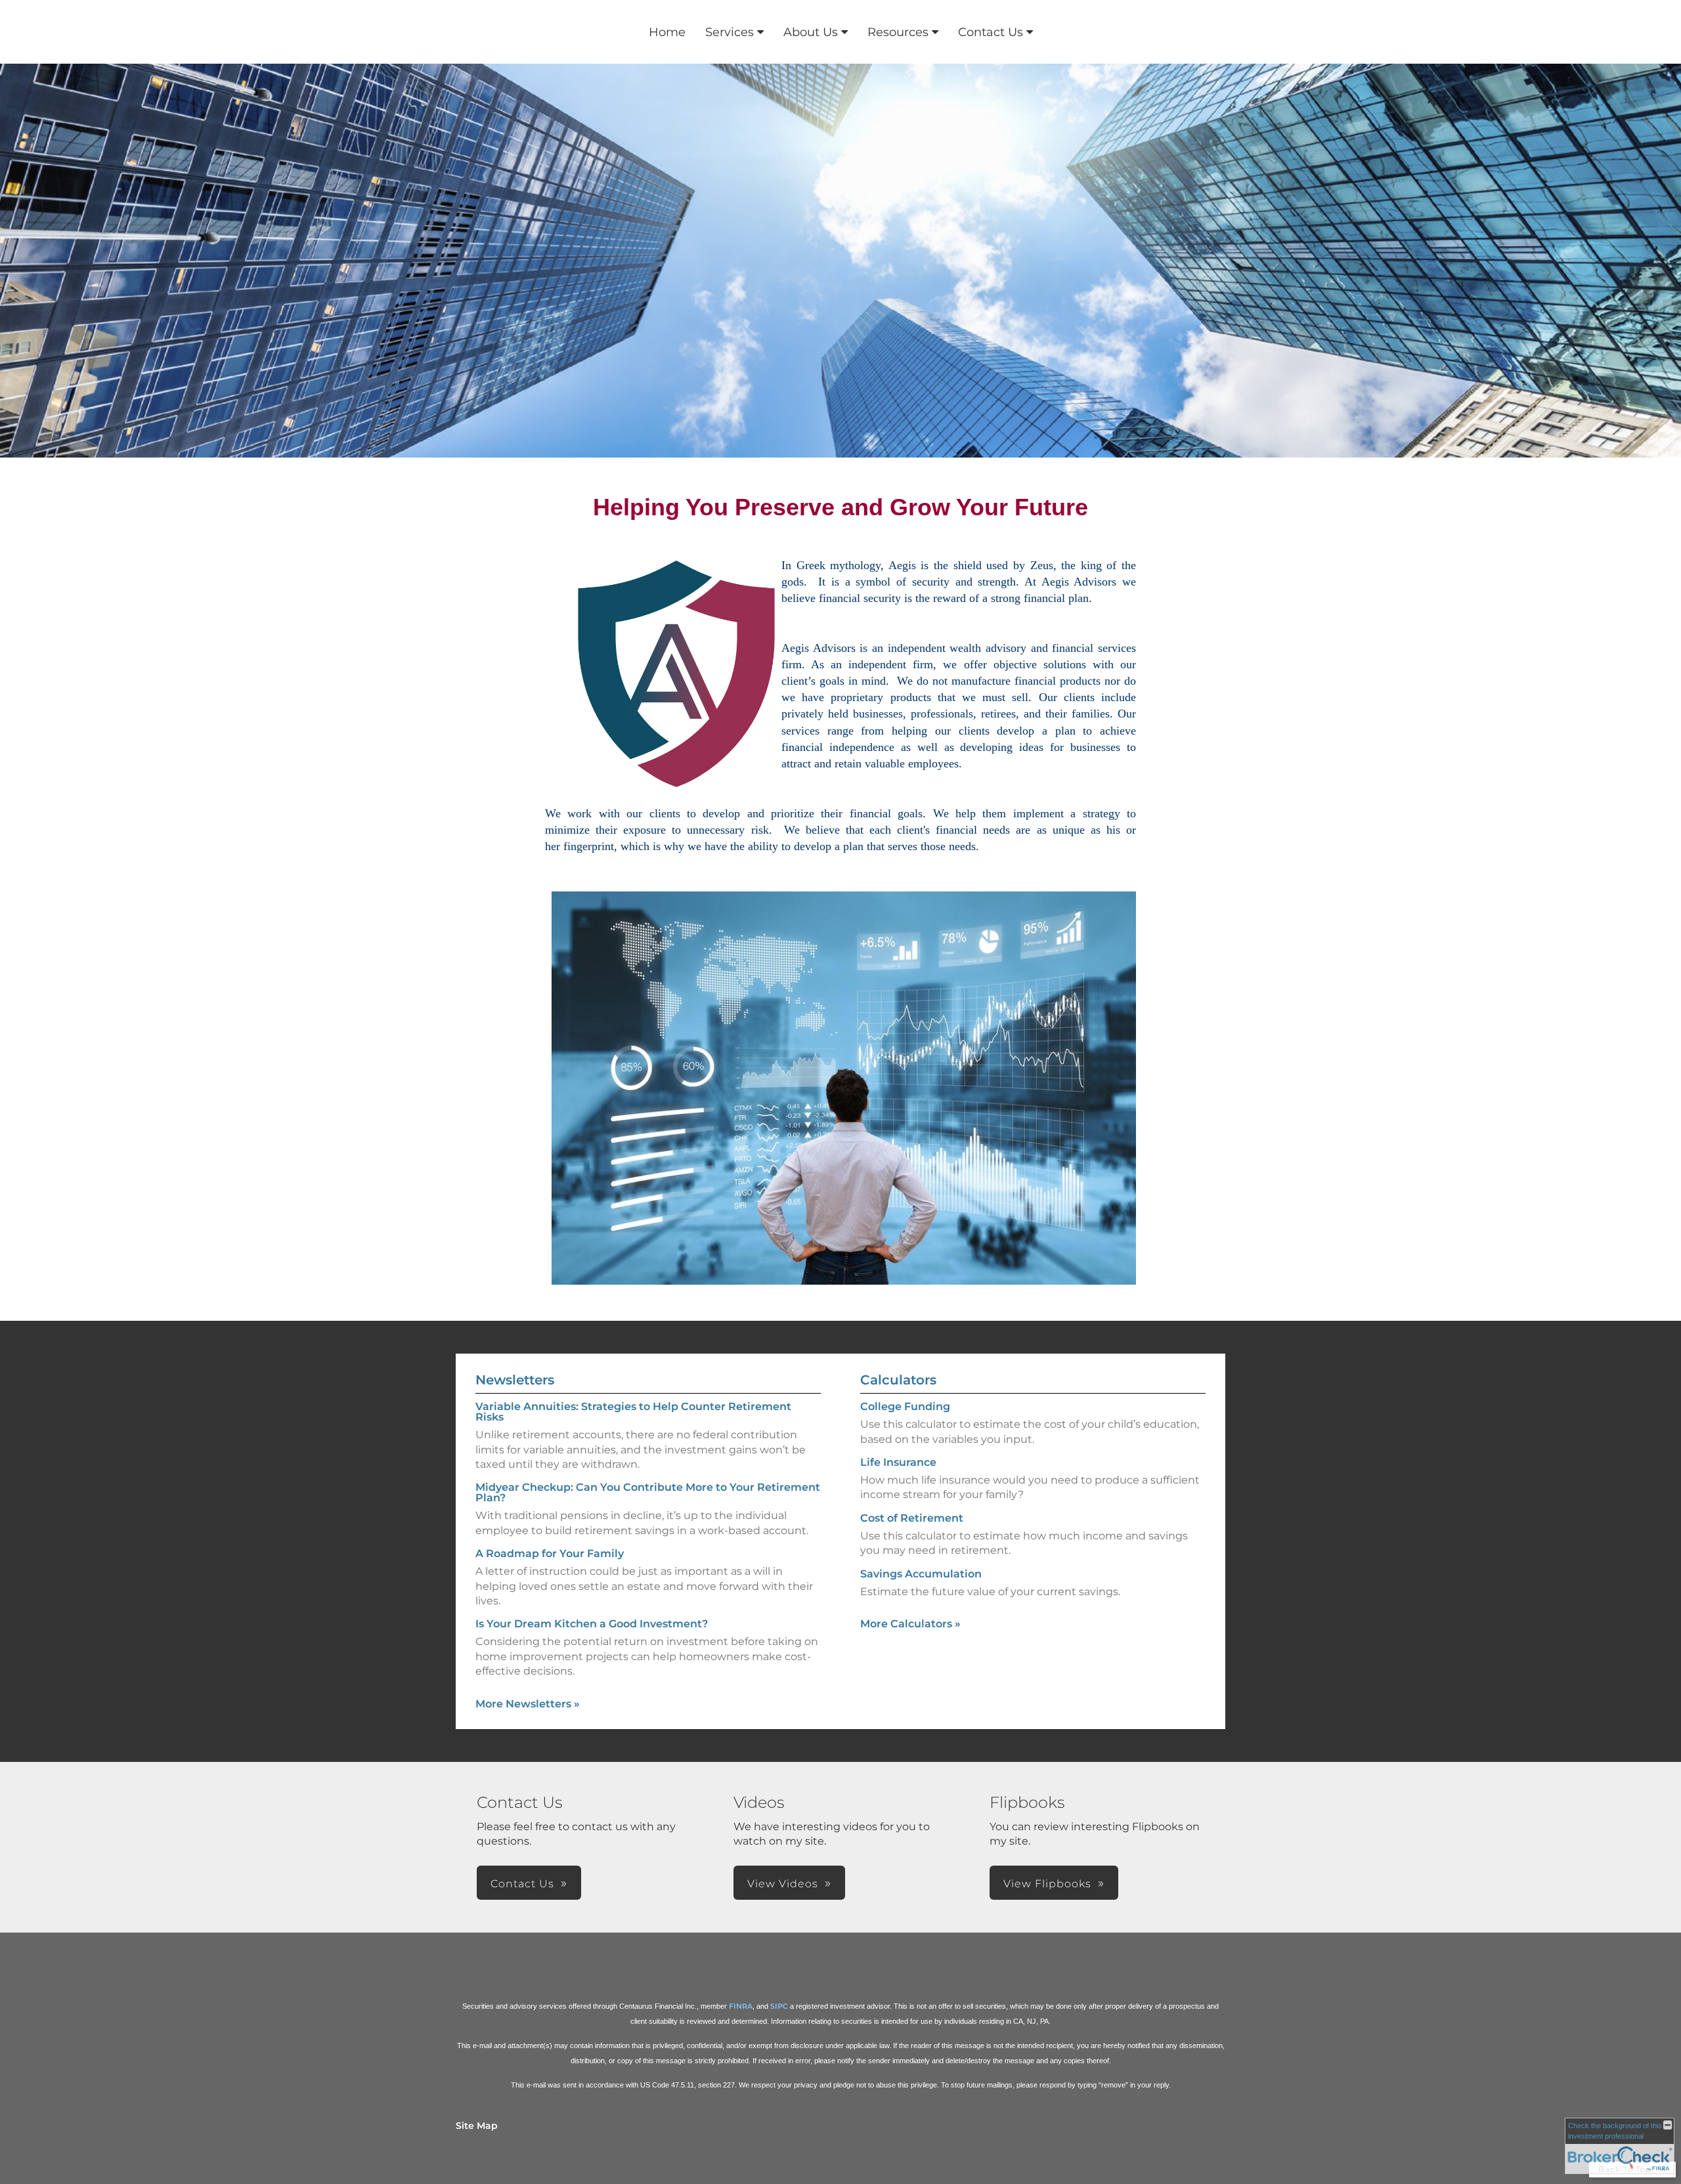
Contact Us (991, 32)
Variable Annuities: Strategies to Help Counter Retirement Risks (633, 1412)
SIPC (779, 2006)
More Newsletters (528, 1704)
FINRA (741, 2006)
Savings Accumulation (921, 1574)
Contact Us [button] (522, 1884)
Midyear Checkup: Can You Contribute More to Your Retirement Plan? (648, 1492)
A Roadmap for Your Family (550, 1553)
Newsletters (515, 1380)
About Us (811, 32)
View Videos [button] (783, 1884)
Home (667, 32)
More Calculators (910, 1624)
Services (730, 32)
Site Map (477, 2126)
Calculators (898, 1380)
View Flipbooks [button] (1047, 1884)
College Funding (905, 1406)
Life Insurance (898, 1462)
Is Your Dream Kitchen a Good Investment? (592, 1624)
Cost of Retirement (912, 1518)
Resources (898, 32)
